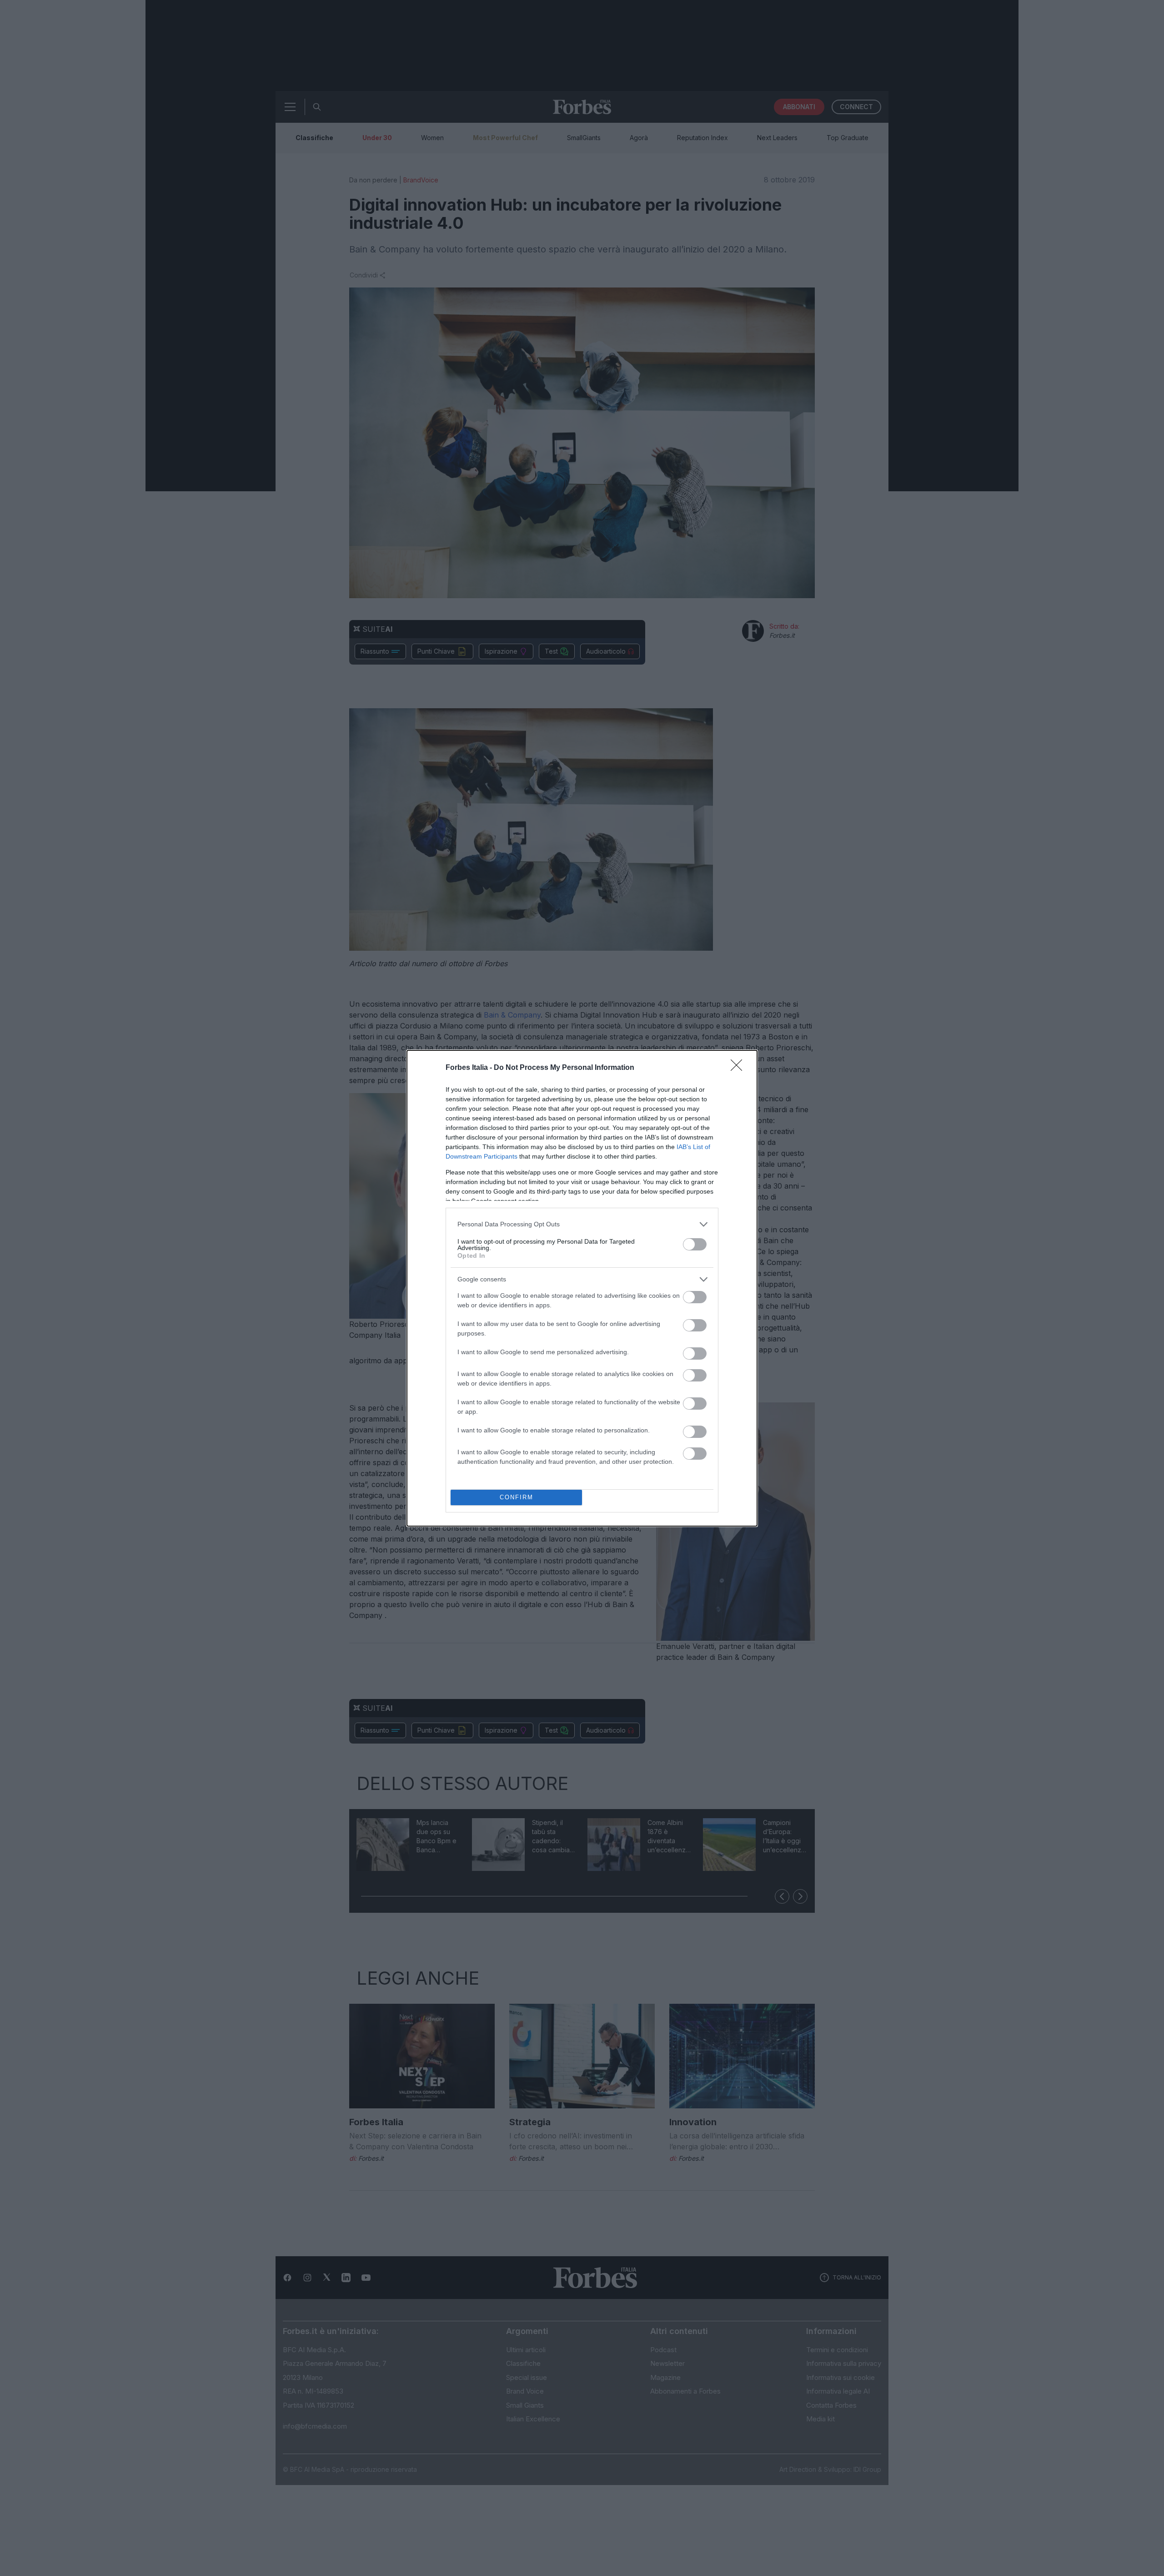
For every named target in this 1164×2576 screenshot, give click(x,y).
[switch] (695, 1244)
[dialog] (582, 1288)
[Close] (739, 1068)
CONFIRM (517, 1497)
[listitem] (582, 1224)
